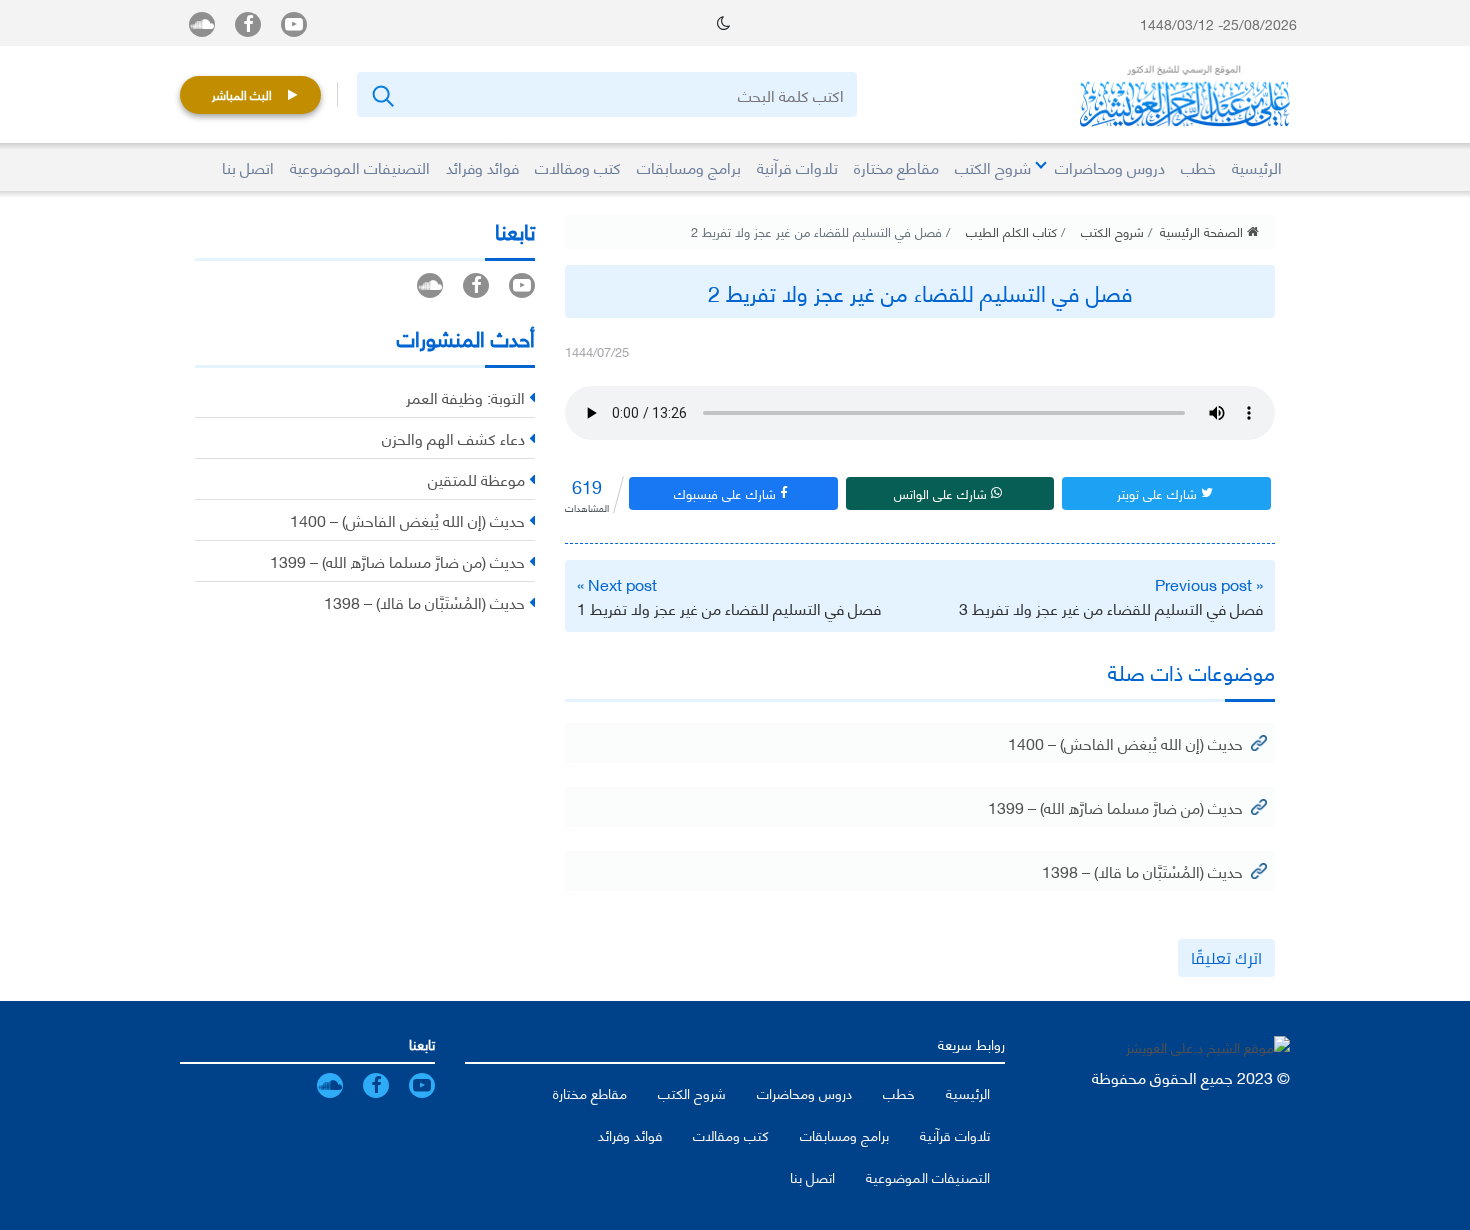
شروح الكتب (1112, 231)
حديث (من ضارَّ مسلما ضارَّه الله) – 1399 (1115, 806)
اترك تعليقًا (1226, 958)
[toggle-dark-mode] (723, 23)
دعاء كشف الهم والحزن (453, 437)
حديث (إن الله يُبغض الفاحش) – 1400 (1125, 742)
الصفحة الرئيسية (1203, 231)
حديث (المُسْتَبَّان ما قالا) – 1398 (1142, 870)
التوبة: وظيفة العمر (465, 396)
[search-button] (381, 94)
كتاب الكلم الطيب (1011, 231)
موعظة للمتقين (476, 478)
